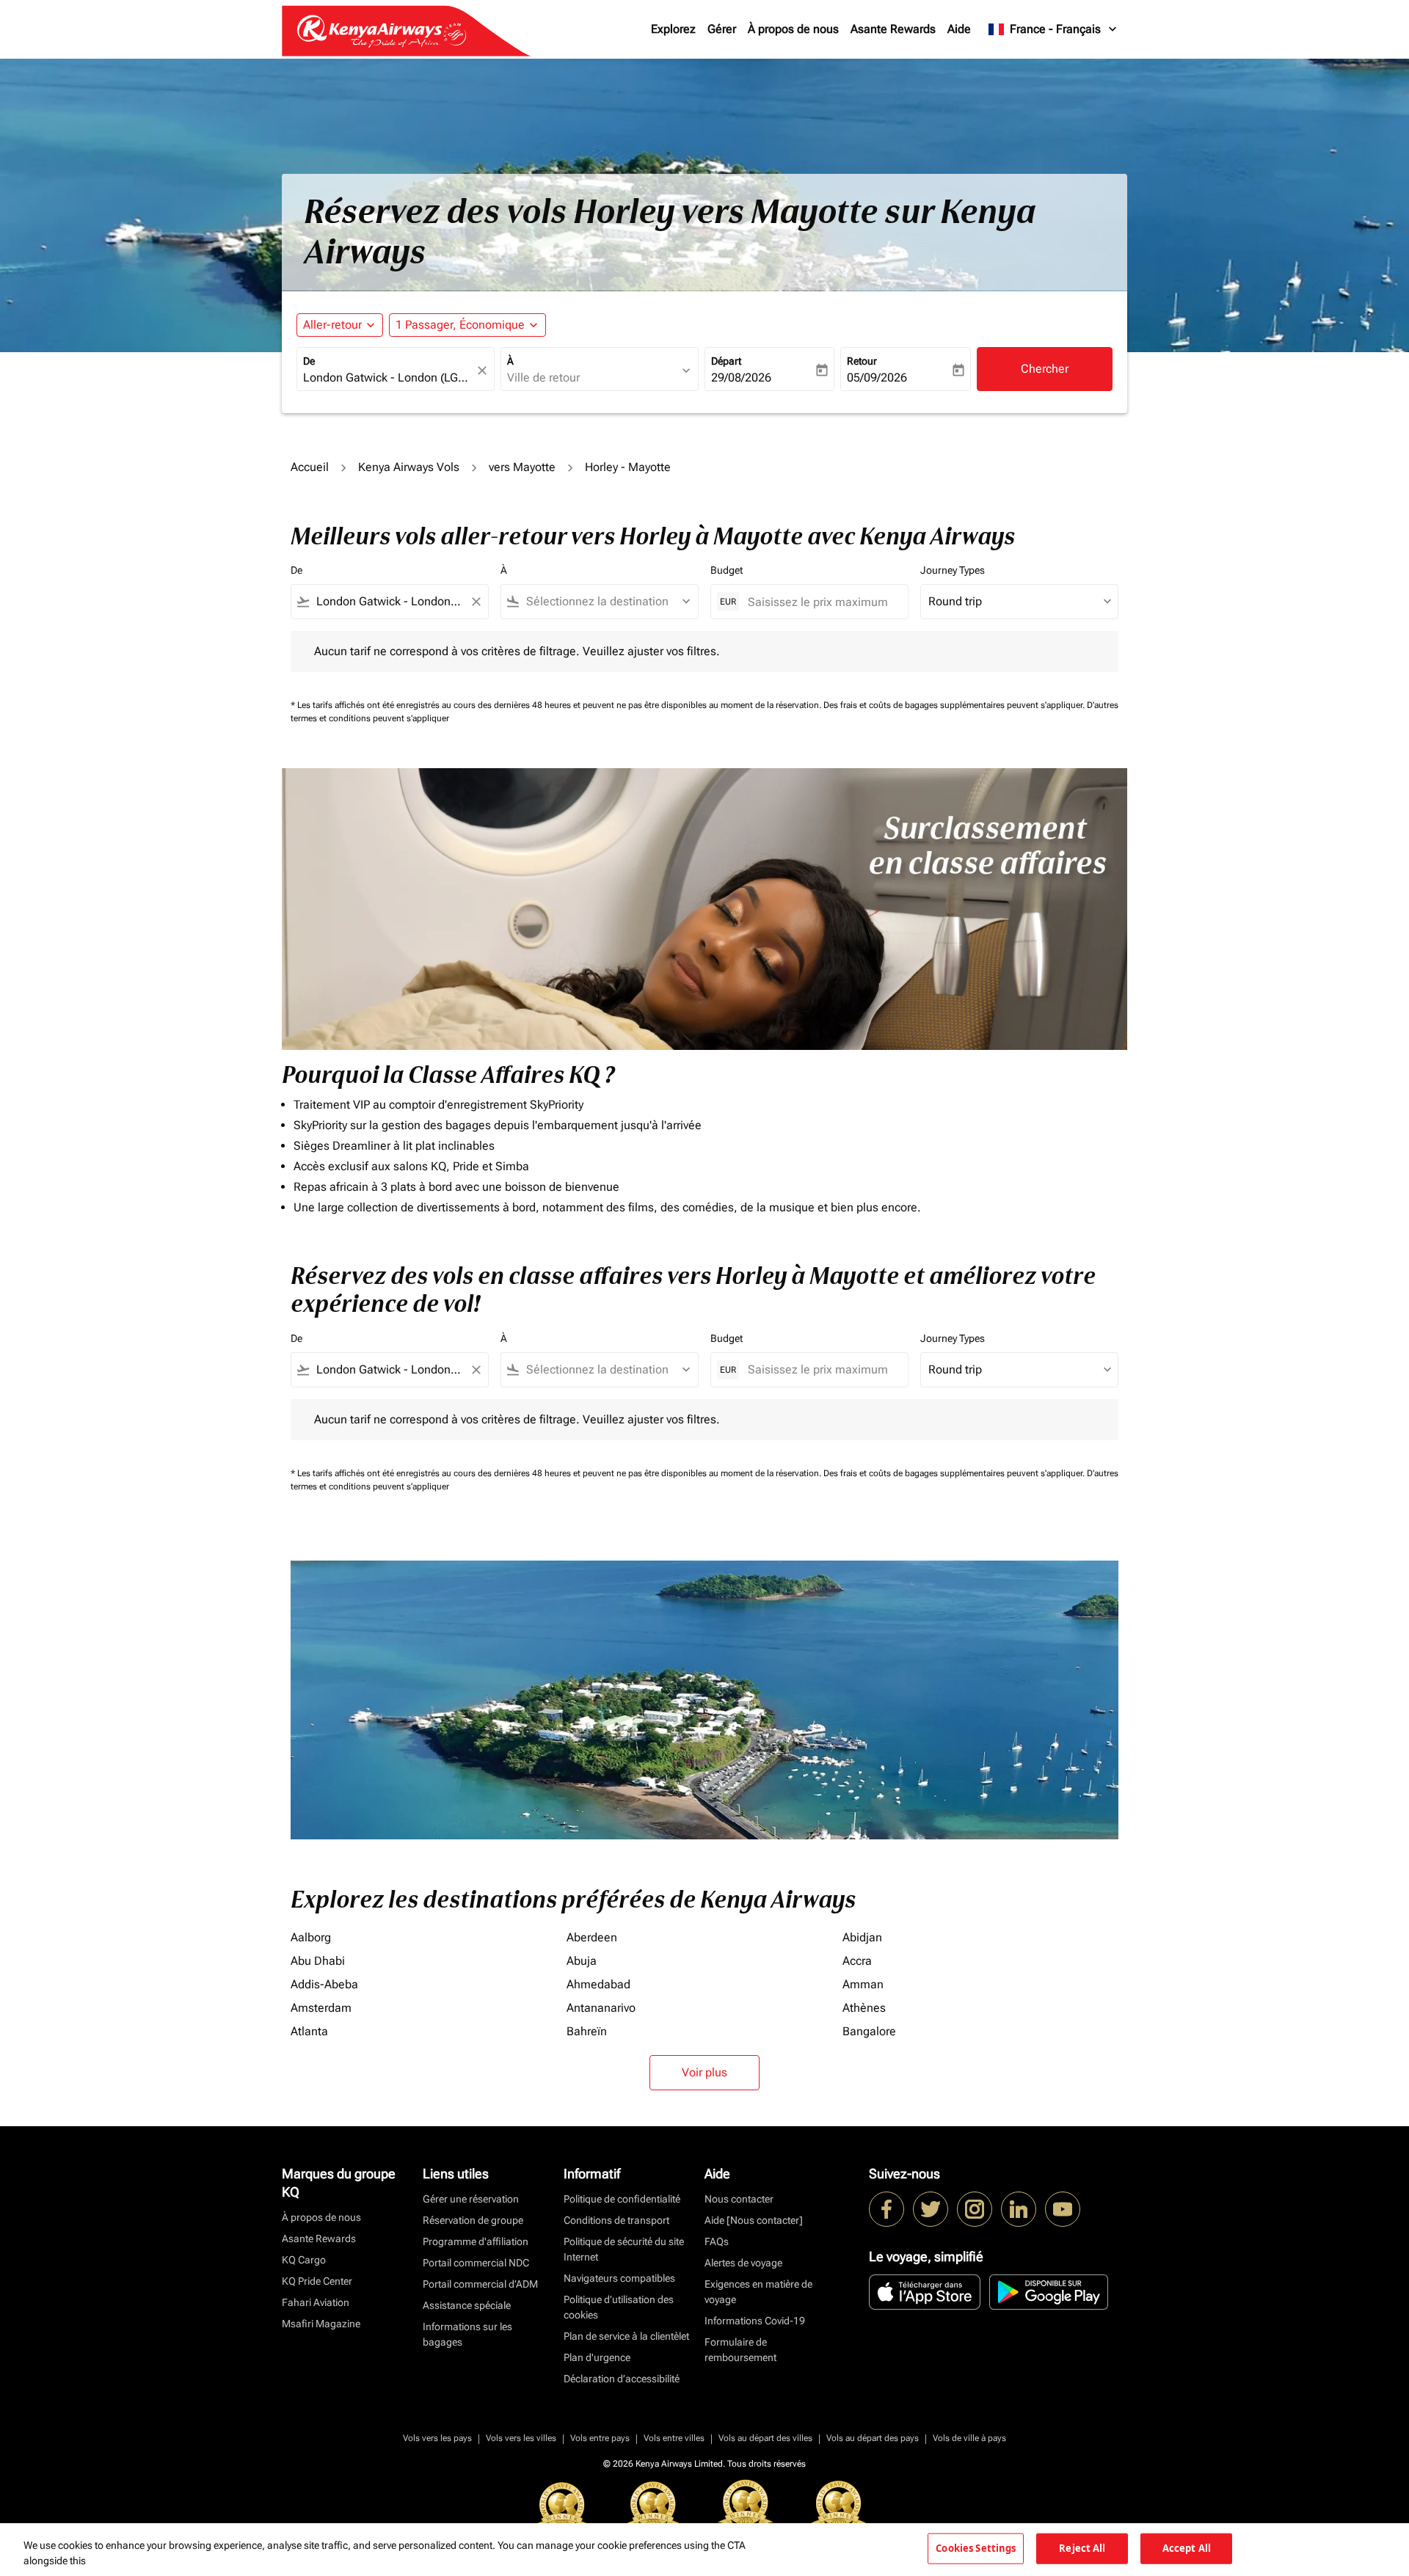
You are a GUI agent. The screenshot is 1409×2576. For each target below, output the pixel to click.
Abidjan (862, 1937)
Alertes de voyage (743, 2263)
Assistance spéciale (467, 2305)
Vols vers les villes (521, 2438)
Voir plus (704, 2072)
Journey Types (953, 570)
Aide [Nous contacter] (754, 2220)
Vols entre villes (674, 2438)
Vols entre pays (600, 2438)
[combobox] (388, 378)
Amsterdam (321, 2008)
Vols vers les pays (437, 2438)
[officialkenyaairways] (975, 2209)
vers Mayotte (522, 467)
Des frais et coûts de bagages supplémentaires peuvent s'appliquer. (955, 705)
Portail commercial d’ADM (480, 2284)
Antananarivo (601, 2008)
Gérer (722, 29)
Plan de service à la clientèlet (626, 2336)
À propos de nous (793, 29)
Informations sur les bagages (467, 2334)
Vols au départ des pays (873, 2438)
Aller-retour (332, 325)
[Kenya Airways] (886, 2209)
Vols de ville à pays (969, 2438)
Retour (862, 361)
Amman (863, 1984)
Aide (959, 29)
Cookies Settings (976, 2548)
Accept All (1187, 2548)
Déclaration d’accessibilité (622, 2379)
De (309, 361)
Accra (857, 1961)
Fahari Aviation (316, 2302)
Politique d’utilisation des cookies (619, 2307)
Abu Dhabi (318, 1961)
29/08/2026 (741, 377)
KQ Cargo (304, 2260)
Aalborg (311, 1937)
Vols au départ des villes (765, 2438)
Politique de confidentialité (622, 2199)
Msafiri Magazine (321, 2324)
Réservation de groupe (473, 2220)
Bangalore (869, 2031)
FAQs (717, 2241)
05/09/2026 (877, 377)
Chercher (1045, 369)
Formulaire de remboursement (740, 2350)
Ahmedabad (598, 1984)
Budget (727, 570)
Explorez (673, 29)
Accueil (310, 467)
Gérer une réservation (471, 2199)
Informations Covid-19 (755, 2321)
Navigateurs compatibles (619, 2278)
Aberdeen (592, 1937)
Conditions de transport (616, 2220)
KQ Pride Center (317, 2281)
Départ (726, 361)
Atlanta (309, 2031)
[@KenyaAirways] (931, 2209)
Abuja (582, 1961)
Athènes (864, 2008)
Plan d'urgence (597, 2357)
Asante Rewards (893, 29)
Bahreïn (587, 2031)
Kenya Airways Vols (409, 467)
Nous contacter (739, 2199)
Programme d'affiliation (476, 2241)
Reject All (1082, 2548)
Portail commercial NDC (476, 2263)
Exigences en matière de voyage (758, 2292)
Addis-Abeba (324, 1984)
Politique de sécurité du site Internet (624, 2249)
